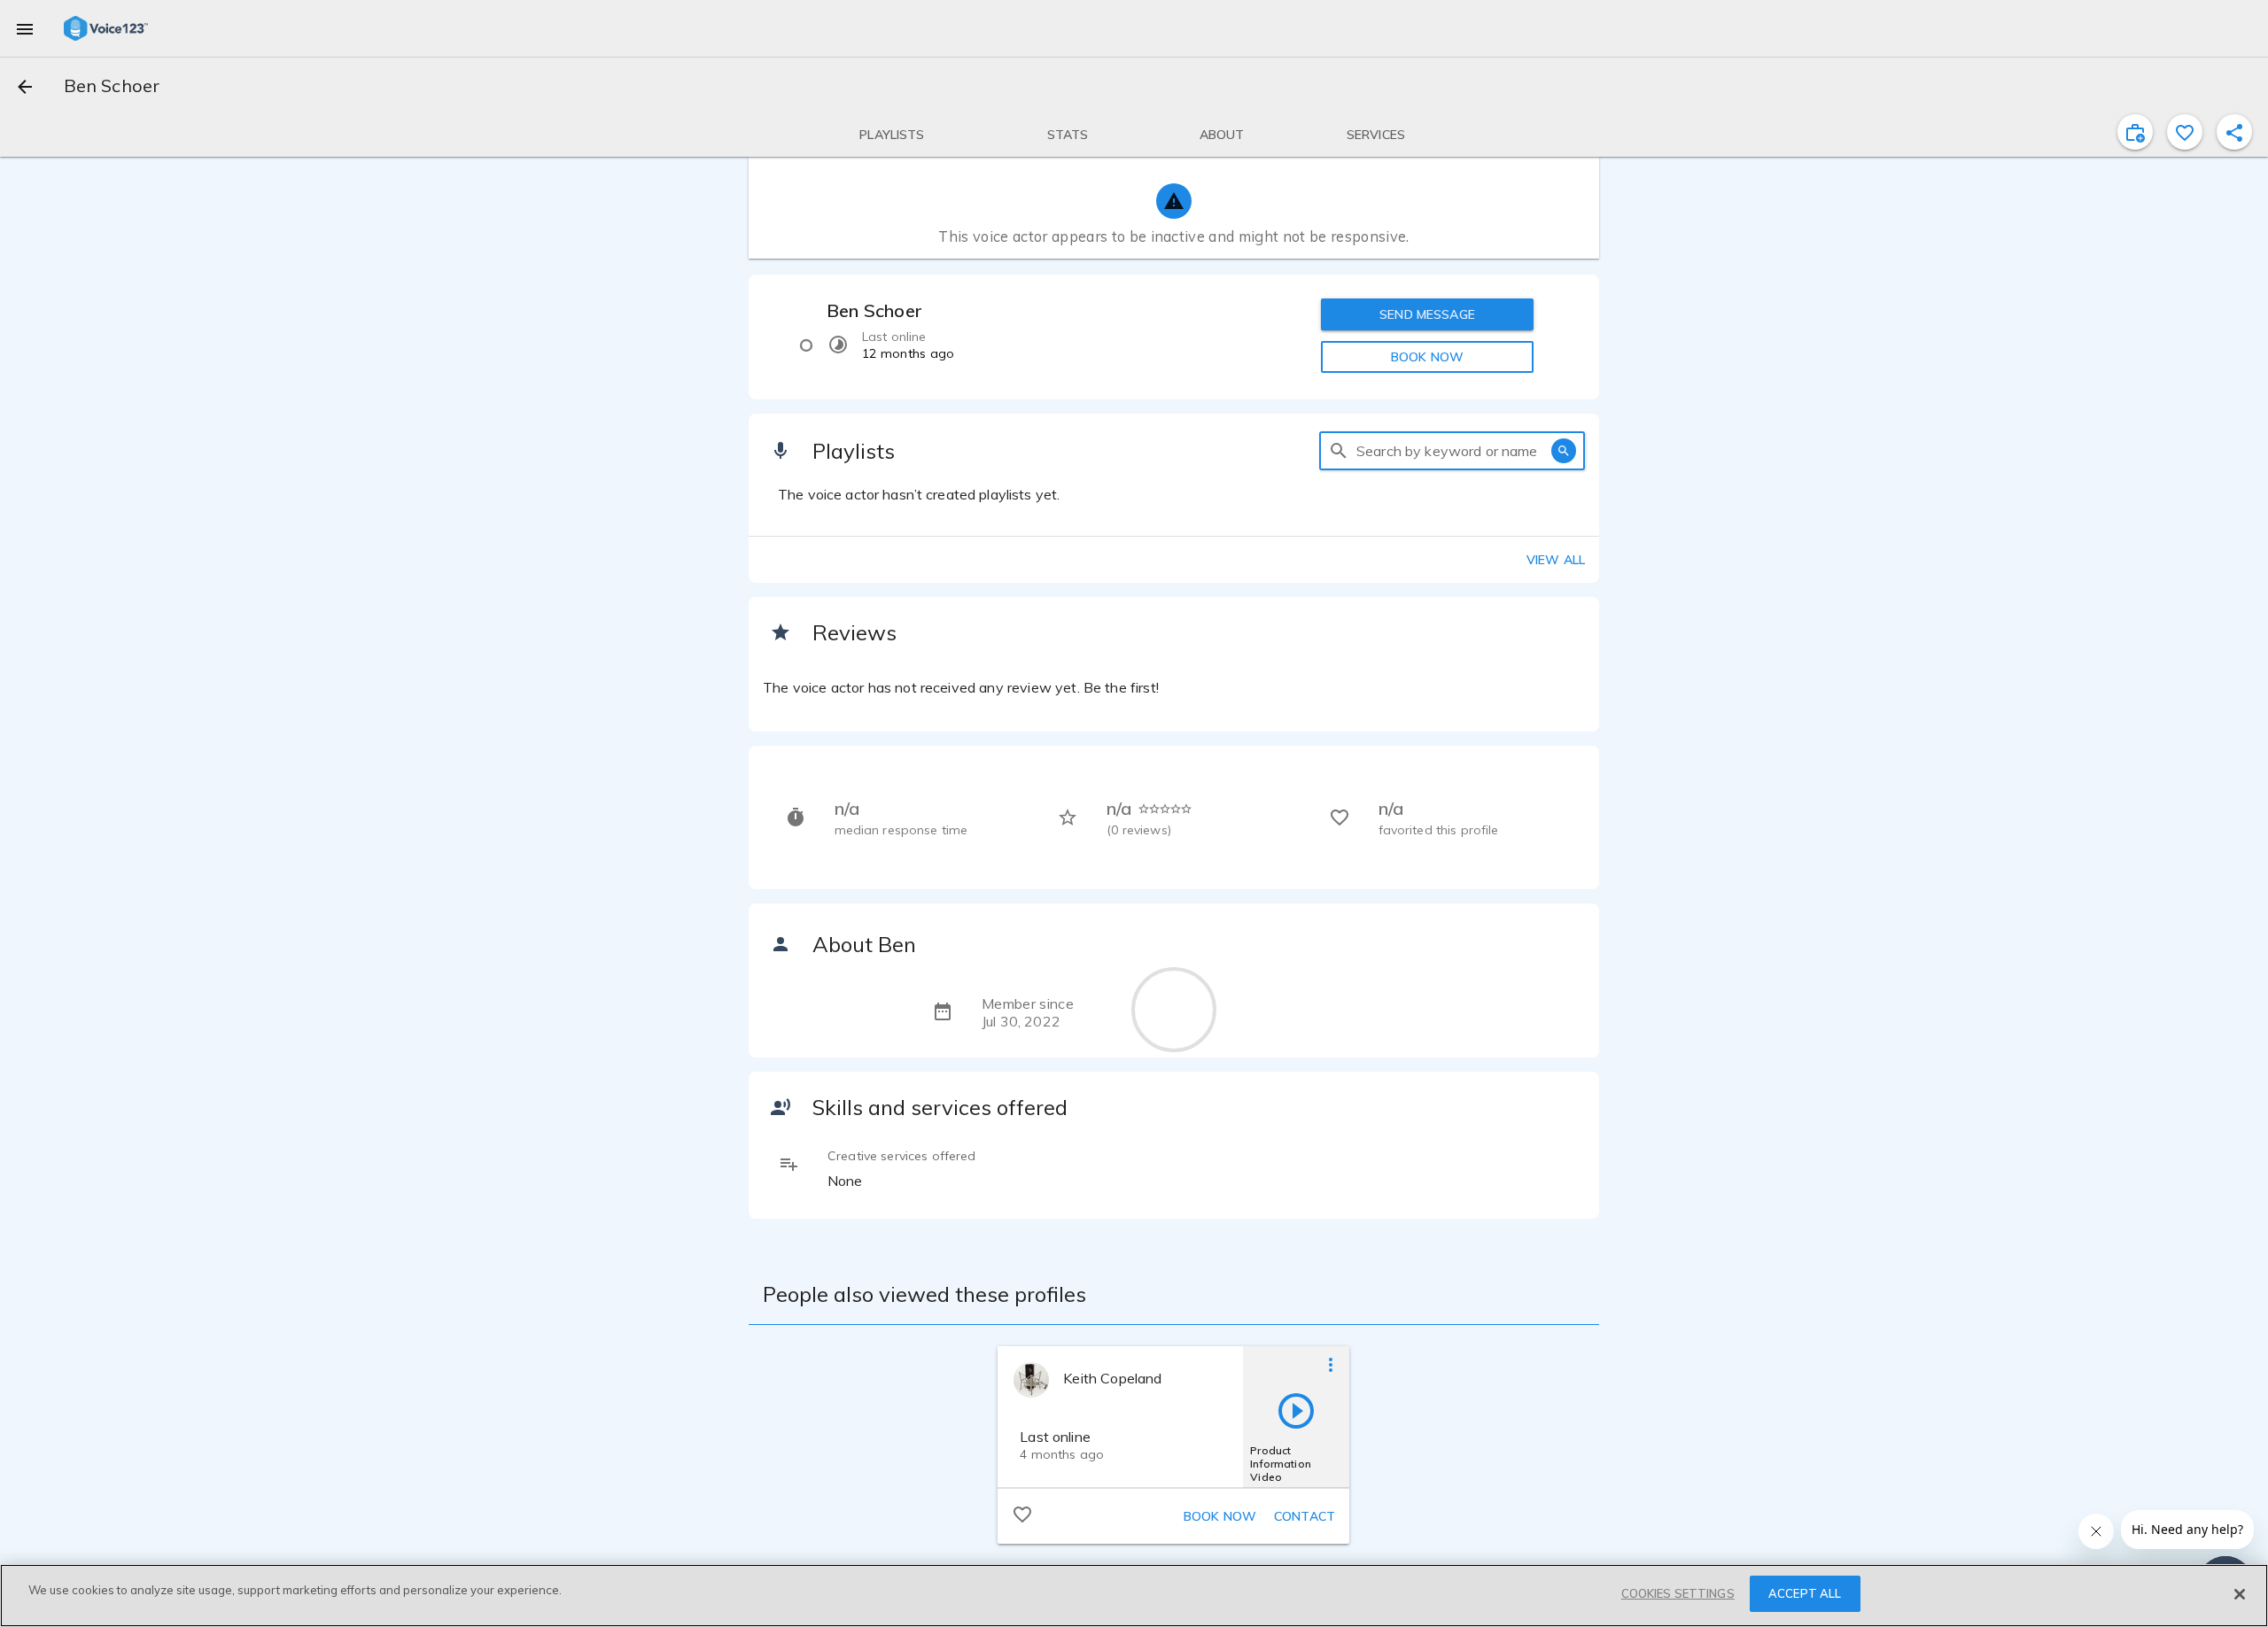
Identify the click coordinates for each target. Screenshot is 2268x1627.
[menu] (25, 28)
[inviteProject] (2135, 132)
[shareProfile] (2234, 132)
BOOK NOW (1427, 357)
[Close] (2240, 1594)
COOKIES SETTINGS (1678, 1593)
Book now (1220, 1516)
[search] (1339, 451)
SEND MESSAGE (1427, 314)
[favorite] (2185, 132)
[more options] (1331, 1364)
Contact (1305, 1516)
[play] (1296, 1410)
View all (1556, 560)
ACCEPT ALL (1805, 1593)
